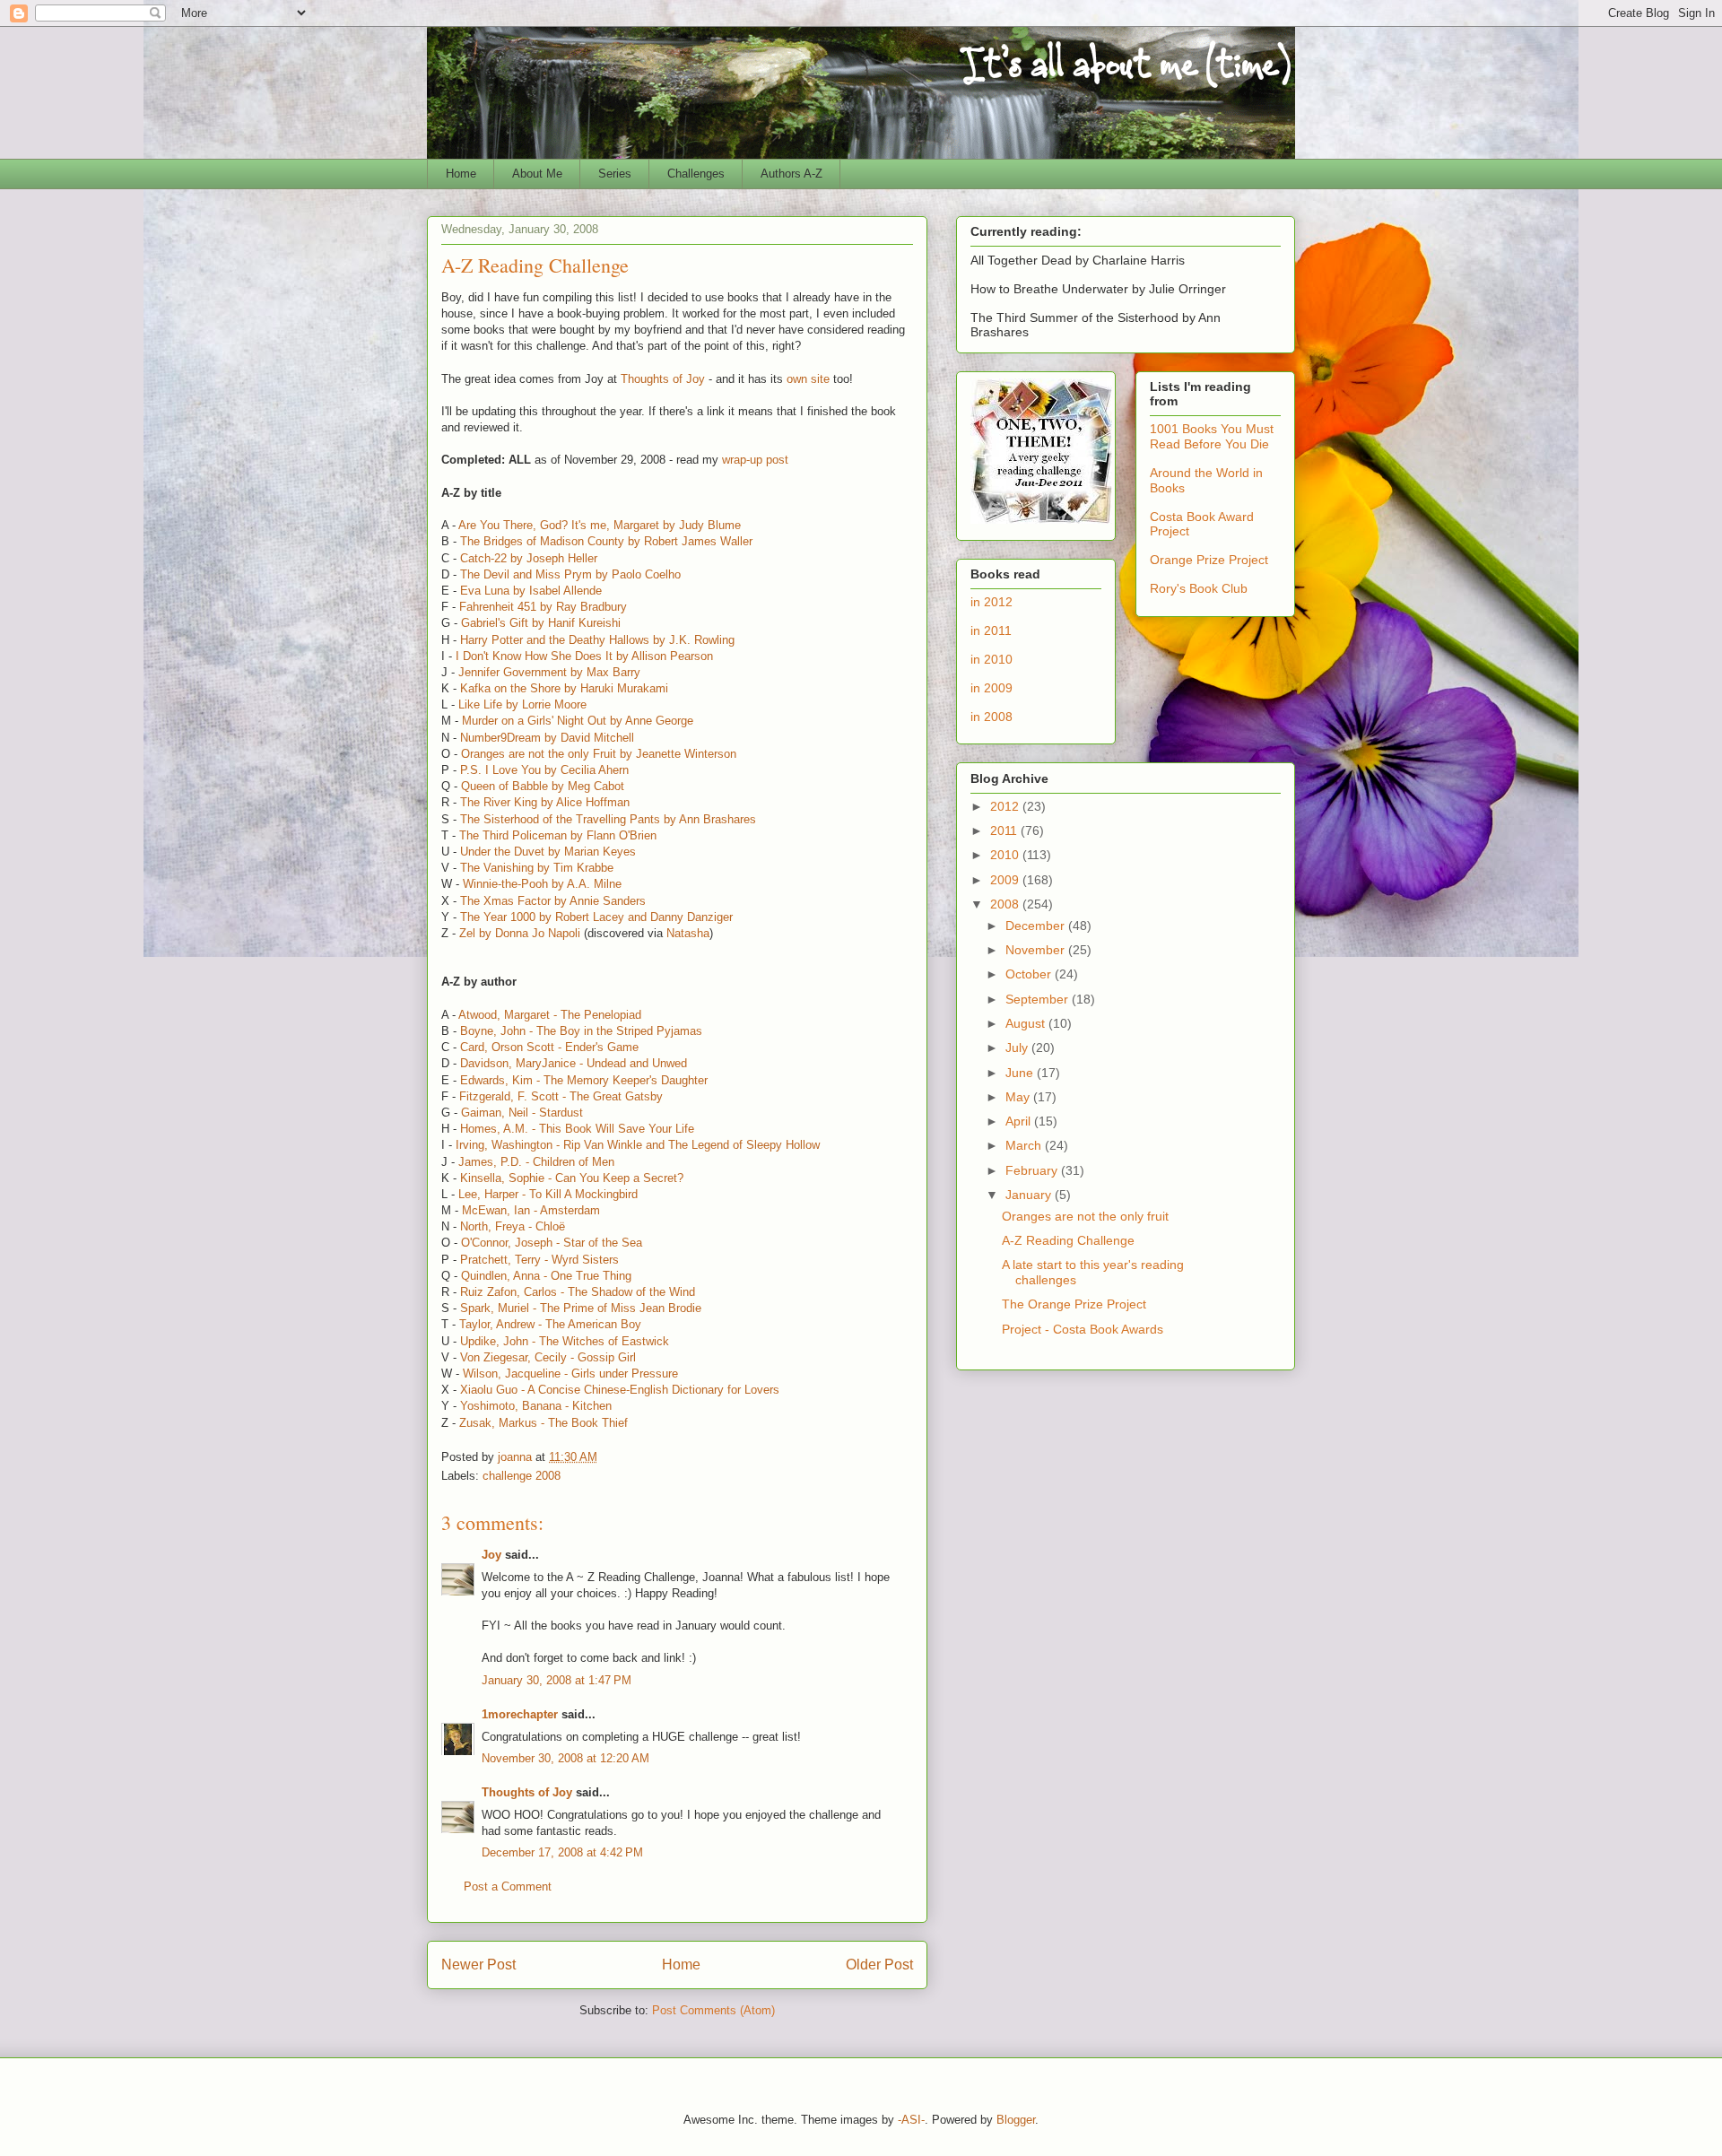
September (1039, 999)
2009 (1006, 880)
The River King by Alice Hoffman (545, 802)
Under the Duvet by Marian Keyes (548, 852)
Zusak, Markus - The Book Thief (544, 1423)
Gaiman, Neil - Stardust (522, 1113)
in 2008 (991, 717)
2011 (1005, 830)
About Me (537, 174)
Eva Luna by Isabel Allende (531, 591)
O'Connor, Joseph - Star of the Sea (552, 1243)
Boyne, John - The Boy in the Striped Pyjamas (581, 1031)
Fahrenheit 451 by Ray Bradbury (543, 607)
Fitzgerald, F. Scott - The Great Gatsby (561, 1096)
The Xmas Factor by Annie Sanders (553, 901)
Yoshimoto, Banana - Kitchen (536, 1406)
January (1030, 1195)
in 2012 (991, 602)
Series (615, 174)
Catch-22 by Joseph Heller (529, 558)
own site (810, 379)
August (1027, 1023)
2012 (1006, 806)
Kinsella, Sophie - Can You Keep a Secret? (572, 1178)
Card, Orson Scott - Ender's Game (549, 1047)
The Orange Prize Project (1074, 1304)
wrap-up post (755, 460)
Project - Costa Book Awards (1083, 1329)
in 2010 (991, 659)
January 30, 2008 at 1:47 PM (557, 1680)
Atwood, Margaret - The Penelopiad (550, 1015)
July (1018, 1048)
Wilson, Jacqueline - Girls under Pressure (570, 1374)
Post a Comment (508, 1886)
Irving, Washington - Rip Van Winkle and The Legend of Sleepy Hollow (638, 1145)
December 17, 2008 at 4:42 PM (562, 1852)
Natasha (688, 933)
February (1033, 1170)
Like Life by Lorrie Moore (522, 704)
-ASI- (911, 2120)
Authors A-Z (791, 174)
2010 (1006, 855)
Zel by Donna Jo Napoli (520, 933)
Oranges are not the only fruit (1085, 1216)
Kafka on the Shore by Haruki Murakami (564, 688)
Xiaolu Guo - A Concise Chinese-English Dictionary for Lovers (620, 1390)
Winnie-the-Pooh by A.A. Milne (542, 884)
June (1021, 1073)
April (1020, 1121)
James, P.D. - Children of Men (536, 1162)
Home (461, 174)
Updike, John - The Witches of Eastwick (565, 1341)
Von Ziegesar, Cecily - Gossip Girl (548, 1357)
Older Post (879, 1965)
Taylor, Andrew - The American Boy (550, 1324)
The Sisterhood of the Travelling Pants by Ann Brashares (608, 819)
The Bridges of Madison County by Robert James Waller (606, 541)
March (1025, 1145)
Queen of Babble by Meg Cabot (543, 786)
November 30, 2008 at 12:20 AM (565, 1758)
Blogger (1016, 2120)
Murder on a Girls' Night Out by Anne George (578, 721)
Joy (491, 1555)
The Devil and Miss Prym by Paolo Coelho (570, 574)
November (1037, 950)
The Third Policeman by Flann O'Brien (558, 835)
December (1037, 926)
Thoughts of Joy (665, 379)
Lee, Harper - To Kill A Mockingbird (548, 1194)
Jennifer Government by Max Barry (549, 672)
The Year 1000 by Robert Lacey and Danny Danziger (596, 917)
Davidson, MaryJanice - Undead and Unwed (574, 1063)
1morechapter (520, 1714)
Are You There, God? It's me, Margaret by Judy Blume (600, 525)
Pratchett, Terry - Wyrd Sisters (539, 1260)
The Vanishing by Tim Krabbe (537, 868)
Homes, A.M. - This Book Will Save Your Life (577, 1129)
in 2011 (991, 630)
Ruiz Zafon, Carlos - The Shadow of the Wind (578, 1292)
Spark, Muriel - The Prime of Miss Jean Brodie (581, 1308)
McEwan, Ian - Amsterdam (531, 1210)
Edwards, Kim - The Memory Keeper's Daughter (584, 1080)
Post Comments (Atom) (713, 2010)
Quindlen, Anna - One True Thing (546, 1276)
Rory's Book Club (1199, 588)
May (1019, 1097)
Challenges (696, 174)
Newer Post (478, 1965)
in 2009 (991, 688)
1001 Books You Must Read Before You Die (1212, 436)
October (1030, 974)
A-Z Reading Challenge (1068, 1240)
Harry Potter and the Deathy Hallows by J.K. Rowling (597, 640)
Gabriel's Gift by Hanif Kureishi (541, 623)
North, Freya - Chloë (513, 1226)
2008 (1006, 904)
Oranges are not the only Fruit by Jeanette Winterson (599, 754)
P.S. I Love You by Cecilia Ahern (544, 770)
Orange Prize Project (1209, 560)
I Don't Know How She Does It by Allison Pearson (584, 656)
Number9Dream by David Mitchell (547, 738)
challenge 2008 (522, 1476)
